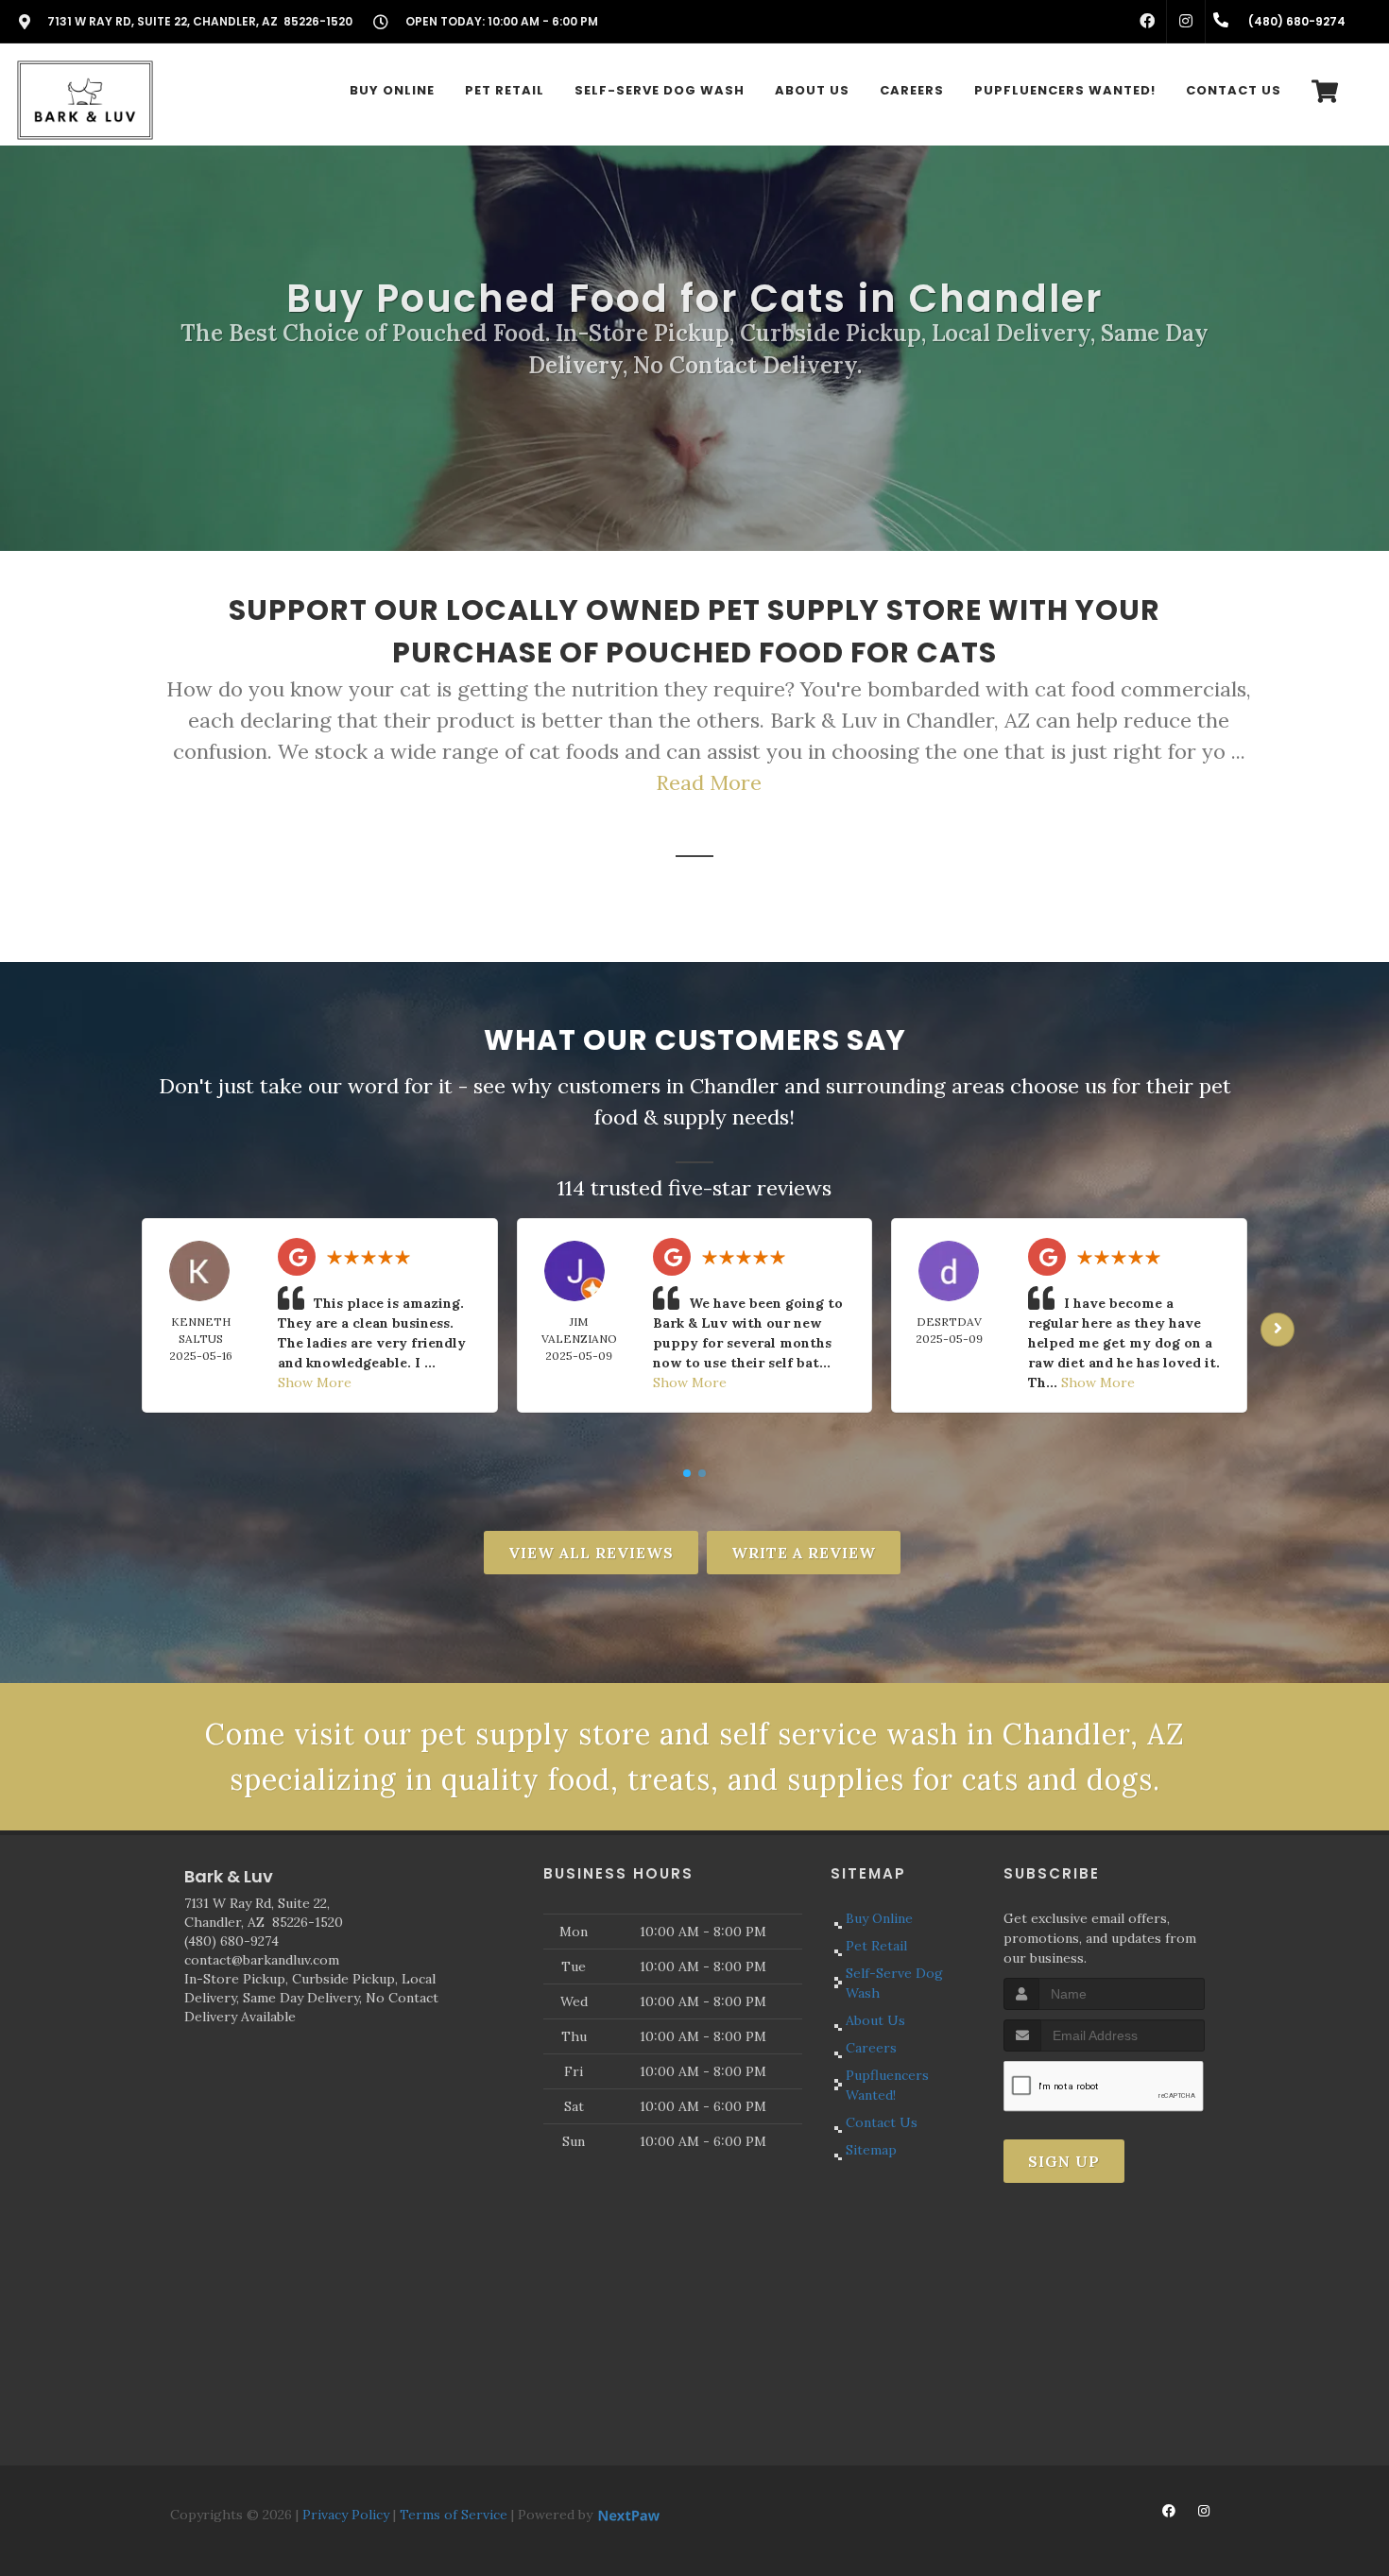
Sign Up (1064, 2161)
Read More (709, 782)
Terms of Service (454, 2515)
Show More (315, 1382)
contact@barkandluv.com (262, 1960)
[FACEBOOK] (1147, 22)
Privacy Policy (346, 2515)
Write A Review (804, 1553)
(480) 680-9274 (231, 1941)
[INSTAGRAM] (1186, 22)
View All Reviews (591, 1553)
